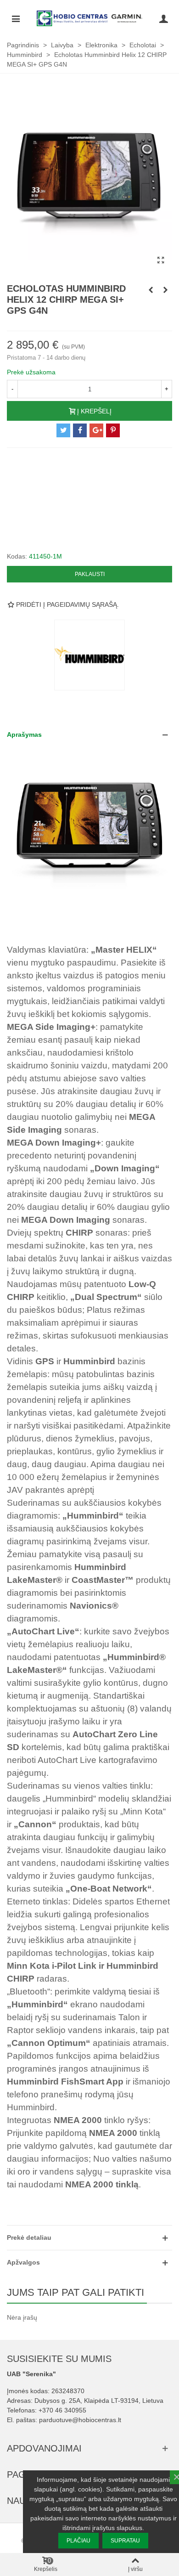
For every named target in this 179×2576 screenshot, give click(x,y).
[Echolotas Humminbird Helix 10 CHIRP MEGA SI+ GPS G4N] (165, 290)
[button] (89, 735)
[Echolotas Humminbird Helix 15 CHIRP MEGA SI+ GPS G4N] (151, 290)
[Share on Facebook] (80, 430)
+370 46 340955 (62, 2410)
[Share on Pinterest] (113, 430)
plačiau (78, 2541)
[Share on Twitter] (63, 430)
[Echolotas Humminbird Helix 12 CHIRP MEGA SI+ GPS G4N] (161, 260)
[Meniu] (16, 18)
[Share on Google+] (96, 430)
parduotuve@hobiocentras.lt (80, 2420)
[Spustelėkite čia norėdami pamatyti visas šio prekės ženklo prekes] (89, 655)
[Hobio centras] (89, 18)
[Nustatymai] (163, 18)
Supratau (125, 2541)
